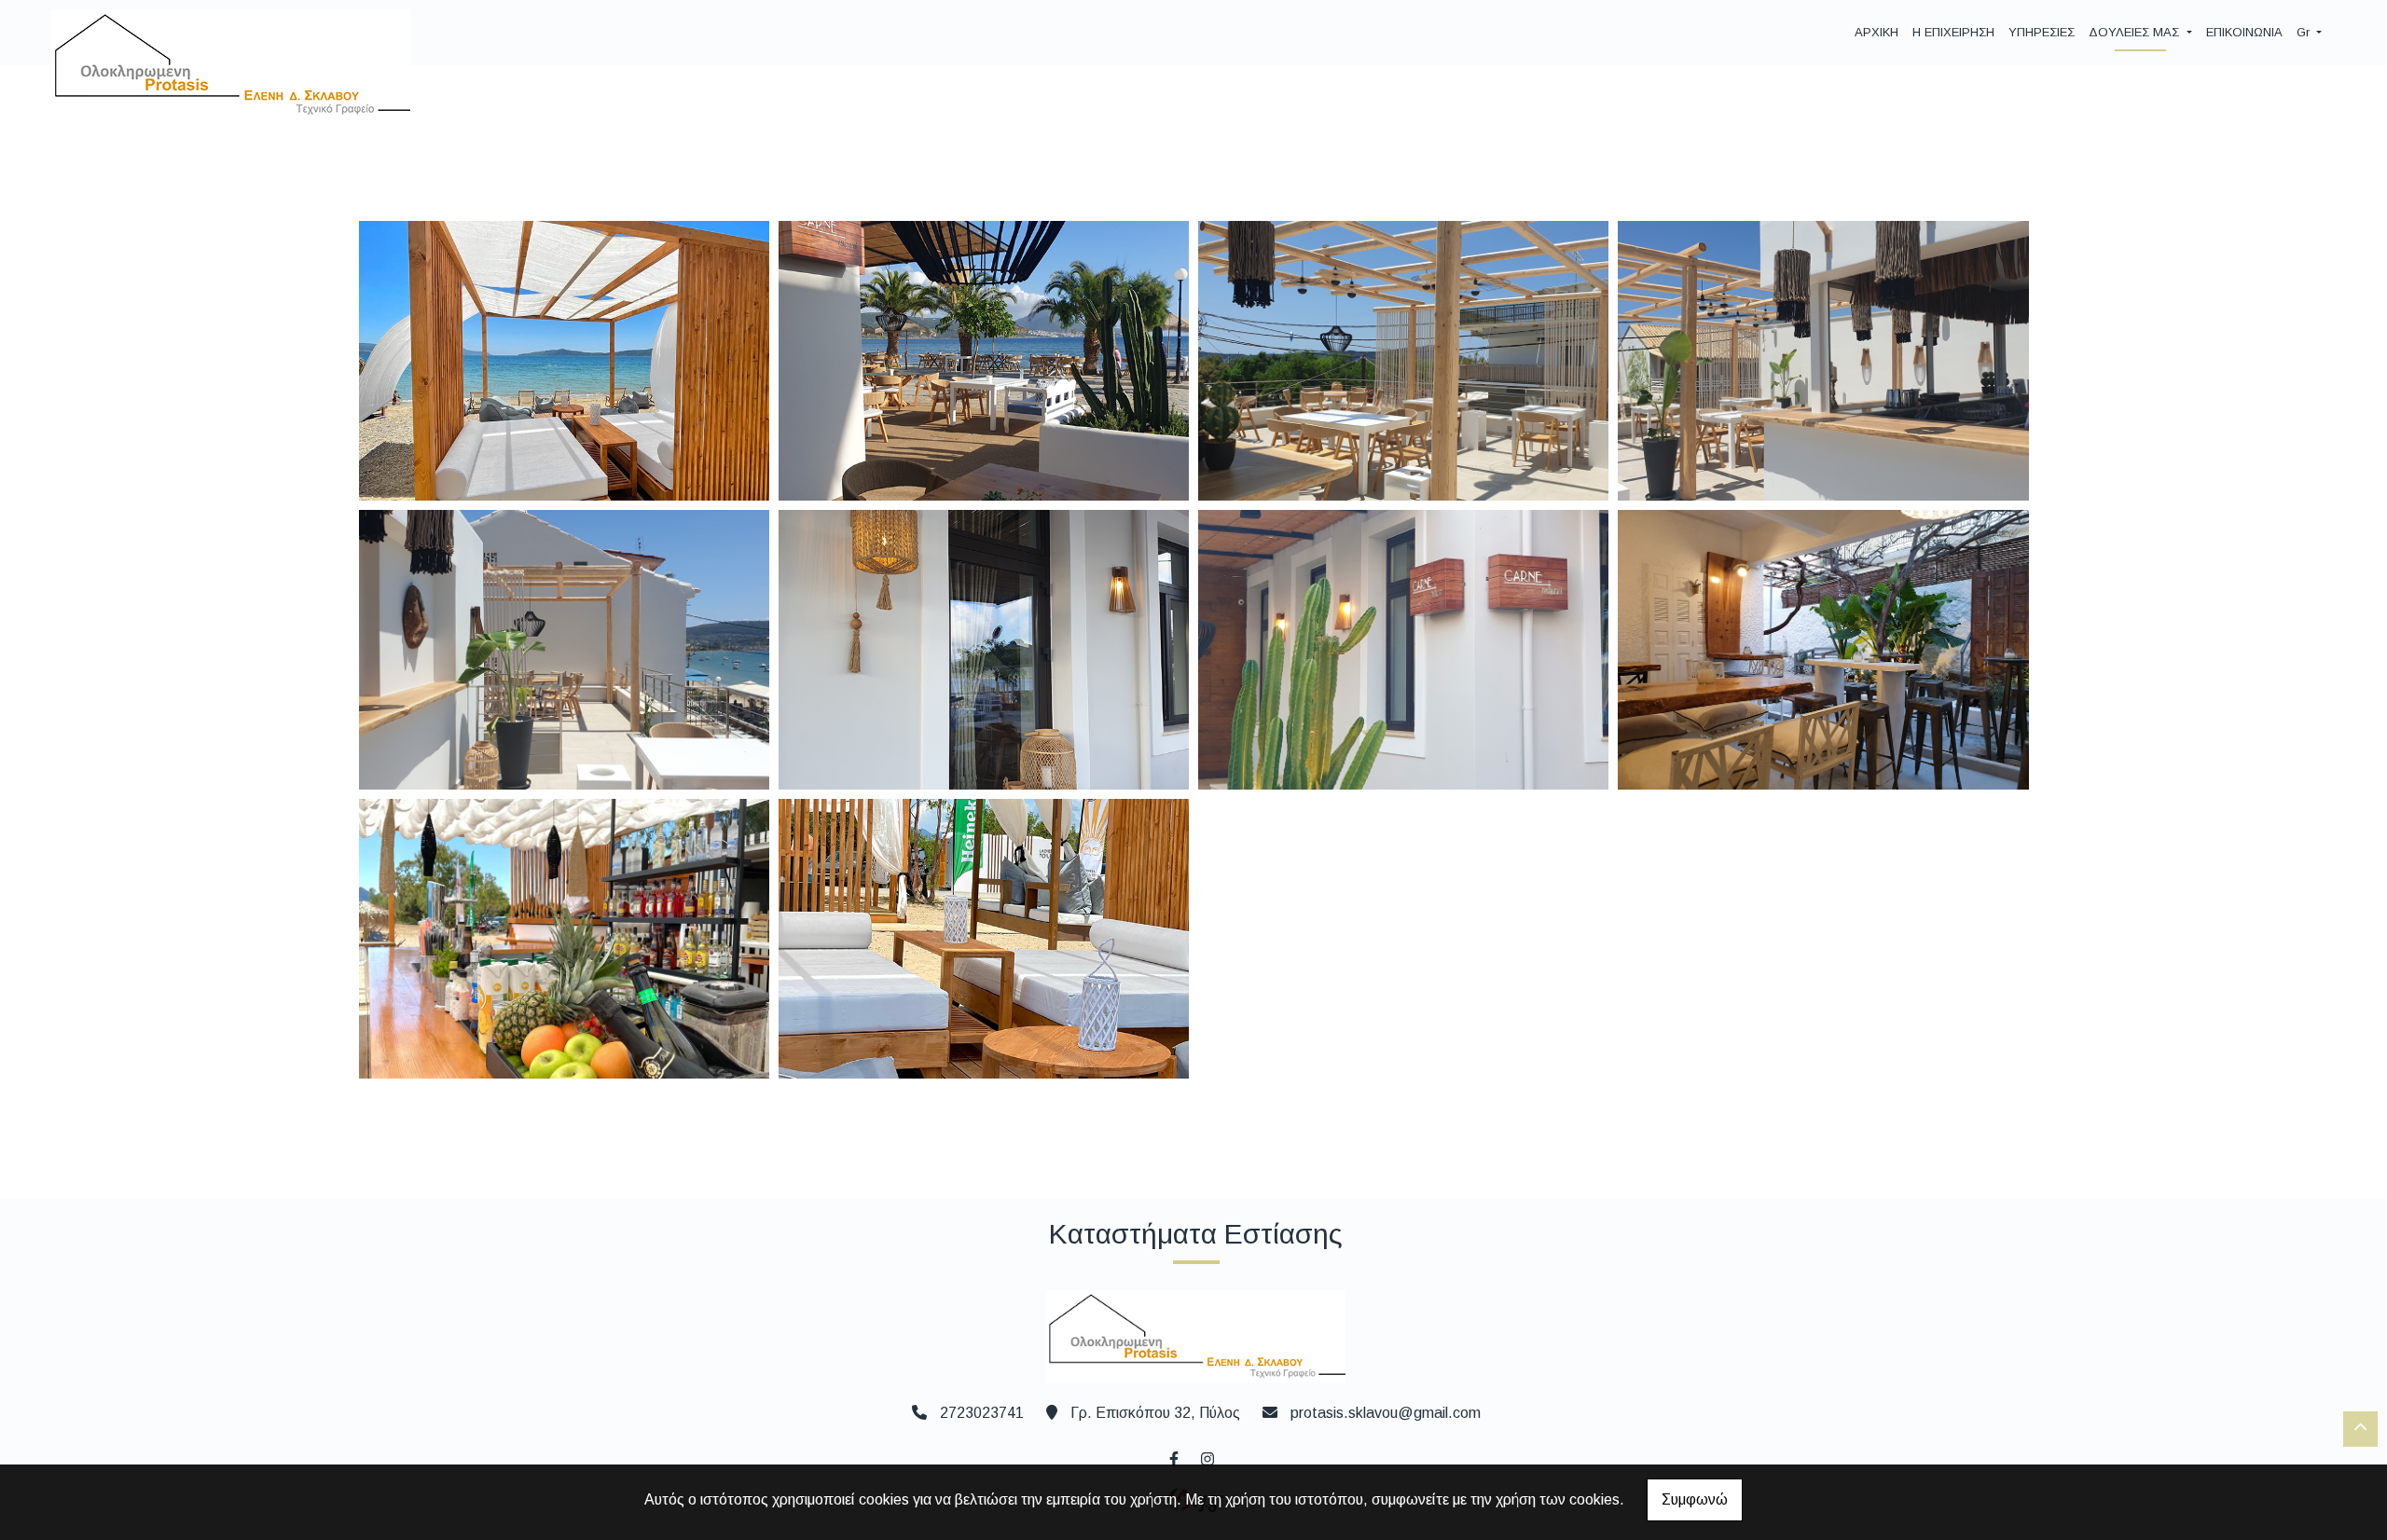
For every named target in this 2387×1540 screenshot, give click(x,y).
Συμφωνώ (1695, 1499)
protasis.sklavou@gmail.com (1386, 1413)
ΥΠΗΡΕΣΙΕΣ (2042, 32)
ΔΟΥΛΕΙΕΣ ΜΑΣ (2136, 32)
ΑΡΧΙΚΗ (1876, 32)
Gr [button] (2305, 32)
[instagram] (1207, 1457)
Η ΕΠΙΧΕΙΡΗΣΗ (1953, 32)
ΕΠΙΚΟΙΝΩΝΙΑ (2244, 32)
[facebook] (1173, 1457)
